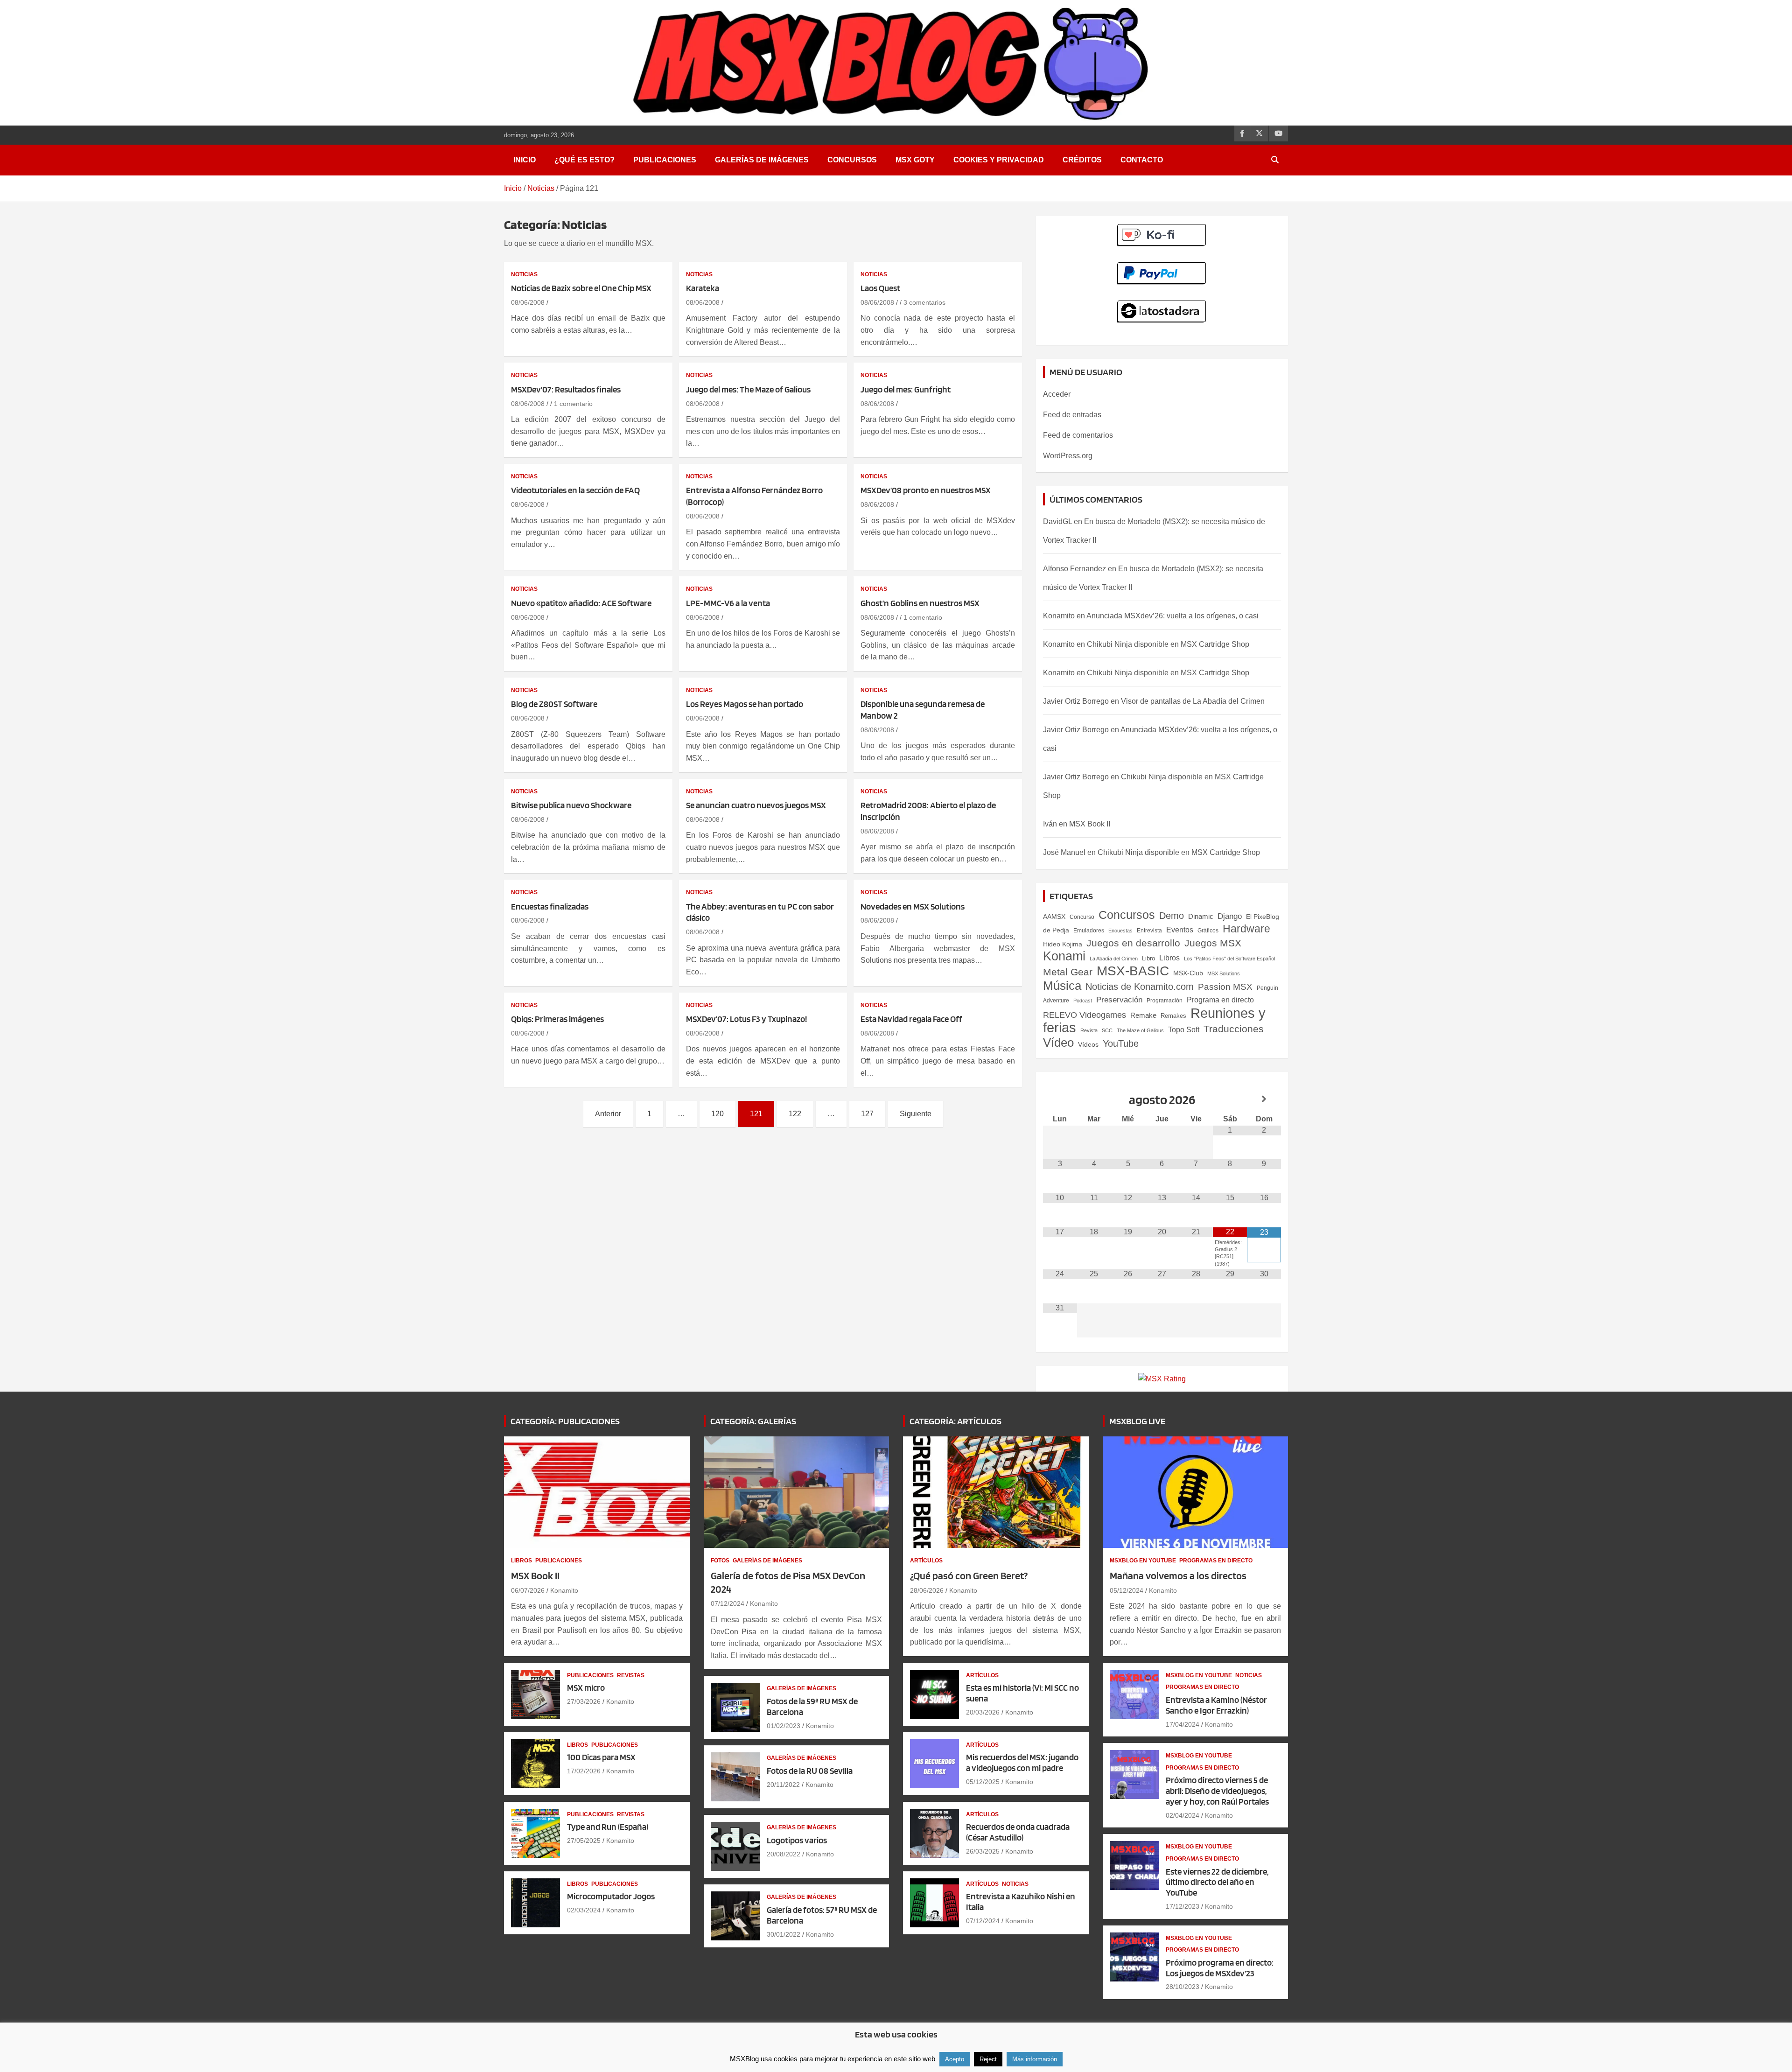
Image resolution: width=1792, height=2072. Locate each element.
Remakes (1173, 1016)
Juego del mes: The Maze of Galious (748, 389)
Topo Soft (1184, 1029)
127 (867, 1114)
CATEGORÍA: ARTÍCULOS (955, 1421)
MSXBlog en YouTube (1143, 1561)
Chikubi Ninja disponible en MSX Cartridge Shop (1168, 644)
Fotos (720, 1561)
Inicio (525, 160)
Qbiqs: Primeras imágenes (557, 1019)
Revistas (631, 1675)
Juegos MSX (1213, 943)
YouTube (1121, 1043)
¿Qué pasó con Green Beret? (969, 1575)
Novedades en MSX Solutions (913, 906)
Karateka (703, 288)
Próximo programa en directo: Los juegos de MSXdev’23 (1220, 1968)
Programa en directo (1220, 1000)
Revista (1089, 1030)
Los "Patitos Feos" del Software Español (1229, 959)
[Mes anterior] (1060, 1099)
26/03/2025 (983, 1851)
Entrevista (1149, 931)
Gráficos (1208, 931)
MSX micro (586, 1688)
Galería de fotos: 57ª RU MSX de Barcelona (822, 1915)
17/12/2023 (1183, 1906)
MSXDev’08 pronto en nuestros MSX (926, 490)
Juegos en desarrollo (1133, 943)
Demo (1172, 916)
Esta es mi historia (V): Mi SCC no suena (1022, 1693)
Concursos (852, 160)
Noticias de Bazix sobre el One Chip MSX (581, 288)
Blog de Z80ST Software (554, 704)
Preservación (1119, 1000)
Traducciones (1234, 1029)
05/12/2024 (1127, 1590)
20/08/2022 (784, 1854)
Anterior (608, 1114)
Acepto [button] (955, 2059)
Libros (1169, 958)
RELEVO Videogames (1085, 1015)
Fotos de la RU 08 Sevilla (810, 1771)
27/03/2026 (584, 1701)
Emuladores (1089, 931)
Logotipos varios (797, 1840)
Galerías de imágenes (762, 160)
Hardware (1246, 929)
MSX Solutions (1224, 973)
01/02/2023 (784, 1726)
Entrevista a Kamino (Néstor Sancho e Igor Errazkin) (1216, 1705)
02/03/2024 (584, 1910)
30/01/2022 (784, 1934)
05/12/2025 (983, 1782)
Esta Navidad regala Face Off (911, 1019)
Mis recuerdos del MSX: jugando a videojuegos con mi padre (1022, 1763)
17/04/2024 (1183, 1724)
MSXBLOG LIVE (1137, 1421)
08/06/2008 (528, 302)
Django (1230, 916)
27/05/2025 (584, 1841)
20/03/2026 (983, 1712)
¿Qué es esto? (584, 160)
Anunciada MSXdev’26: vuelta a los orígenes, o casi (1172, 616)
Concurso (1082, 917)
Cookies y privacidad (999, 160)
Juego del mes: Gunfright (906, 389)
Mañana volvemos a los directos (1178, 1575)
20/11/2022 (783, 1785)
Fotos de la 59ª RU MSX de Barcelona (812, 1707)
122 (795, 1114)
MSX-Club (1188, 973)
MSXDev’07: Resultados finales (566, 389)
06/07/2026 (528, 1590)
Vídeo (1058, 1043)
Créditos (1082, 160)
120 (717, 1114)
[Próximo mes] (1264, 1099)
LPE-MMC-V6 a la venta (728, 603)
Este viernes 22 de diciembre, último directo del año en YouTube (1217, 1882)
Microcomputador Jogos (611, 1896)
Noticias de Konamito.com (1140, 987)
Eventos (1180, 930)
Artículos (926, 1561)
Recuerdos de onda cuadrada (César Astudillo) (1018, 1832)
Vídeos (1088, 1044)
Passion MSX (1225, 987)
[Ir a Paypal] (1162, 267)
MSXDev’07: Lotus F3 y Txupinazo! (746, 1019)
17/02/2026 (584, 1771)
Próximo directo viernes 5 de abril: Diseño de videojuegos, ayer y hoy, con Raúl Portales (1217, 1791)
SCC (1107, 1030)
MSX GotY (915, 160)
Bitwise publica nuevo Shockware (571, 805)
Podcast (1083, 1001)
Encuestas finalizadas (550, 906)
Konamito (1059, 616)
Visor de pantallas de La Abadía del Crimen (1193, 701)
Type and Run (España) (608, 1827)
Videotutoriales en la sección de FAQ (575, 490)
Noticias (524, 274)
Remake (1143, 1015)
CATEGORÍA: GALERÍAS (753, 1421)
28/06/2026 (927, 1590)
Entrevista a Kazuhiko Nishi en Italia (1021, 1902)
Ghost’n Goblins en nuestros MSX (920, 603)
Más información (1035, 2059)
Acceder (1057, 394)
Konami (1064, 956)
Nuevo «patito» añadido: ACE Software (581, 603)
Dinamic (1201, 916)
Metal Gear (1068, 972)
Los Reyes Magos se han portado (745, 704)
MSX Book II (1090, 824)
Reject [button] (988, 2059)
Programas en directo (1216, 1561)
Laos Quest (880, 288)
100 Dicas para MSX (601, 1757)
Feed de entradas (1072, 415)
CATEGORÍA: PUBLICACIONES (565, 1421)
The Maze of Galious (1140, 1030)
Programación (1165, 1001)
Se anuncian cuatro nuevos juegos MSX (756, 805)
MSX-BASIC (1133, 971)
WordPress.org (1068, 456)
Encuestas (1120, 931)
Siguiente (916, 1114)
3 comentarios (924, 302)
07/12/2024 (728, 1603)
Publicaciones (665, 160)
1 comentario (573, 404)
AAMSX (1054, 917)
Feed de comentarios (1078, 435)
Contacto (1142, 160)
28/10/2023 (1183, 1987)
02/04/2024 (1183, 1815)
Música (1062, 986)
